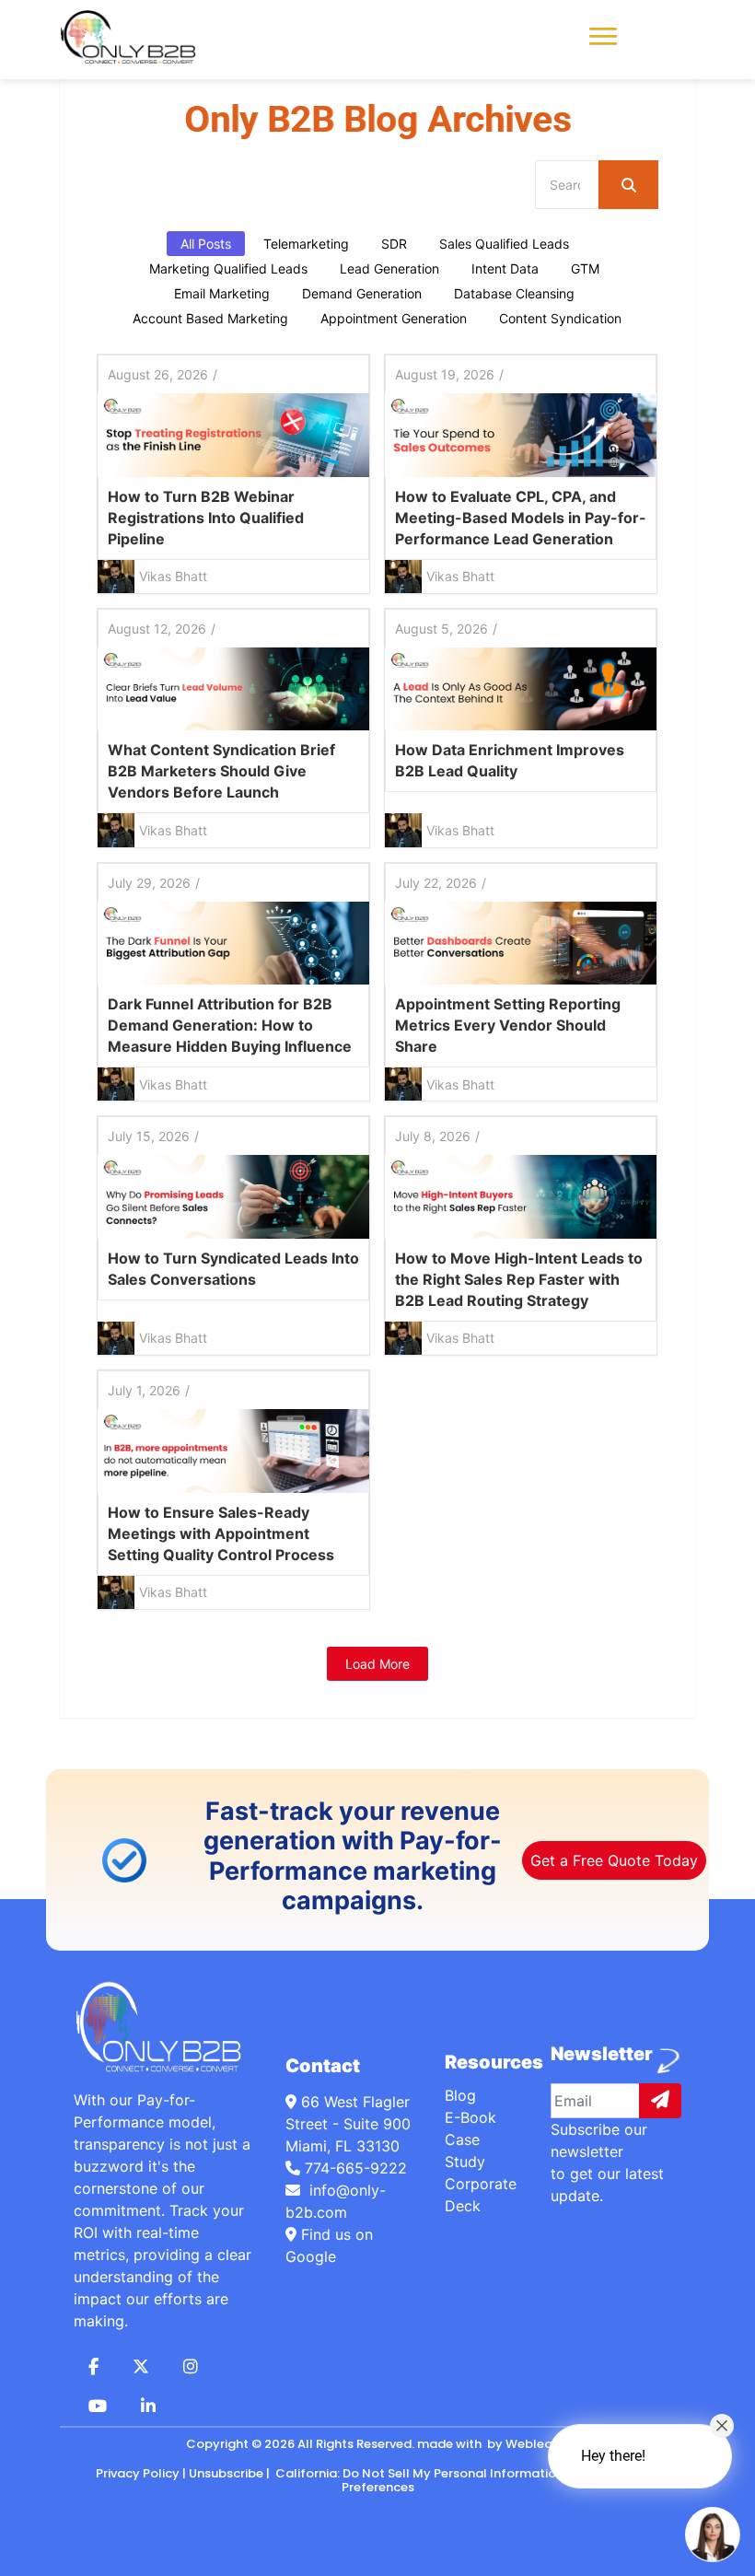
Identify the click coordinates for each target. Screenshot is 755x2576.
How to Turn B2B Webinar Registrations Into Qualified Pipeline (206, 518)
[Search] (628, 185)
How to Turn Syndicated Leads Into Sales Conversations (233, 1269)
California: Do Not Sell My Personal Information (418, 2473)
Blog (460, 2095)
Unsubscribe (226, 2473)
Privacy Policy (138, 2473)
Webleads (536, 2444)
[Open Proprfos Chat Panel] (713, 2535)
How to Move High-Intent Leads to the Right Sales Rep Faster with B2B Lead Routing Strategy (519, 1279)
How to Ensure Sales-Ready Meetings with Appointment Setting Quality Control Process (221, 1533)
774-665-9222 (356, 2168)
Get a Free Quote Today (614, 1860)
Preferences (378, 2487)
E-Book (470, 2117)
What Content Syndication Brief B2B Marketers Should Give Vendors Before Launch (221, 771)
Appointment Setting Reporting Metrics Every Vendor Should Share (508, 1025)
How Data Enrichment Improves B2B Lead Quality (510, 760)
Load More (377, 1664)
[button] (603, 34)
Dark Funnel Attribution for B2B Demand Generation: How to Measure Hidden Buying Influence (230, 1025)
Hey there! (613, 2456)
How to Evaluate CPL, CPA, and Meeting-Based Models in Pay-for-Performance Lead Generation (521, 518)
